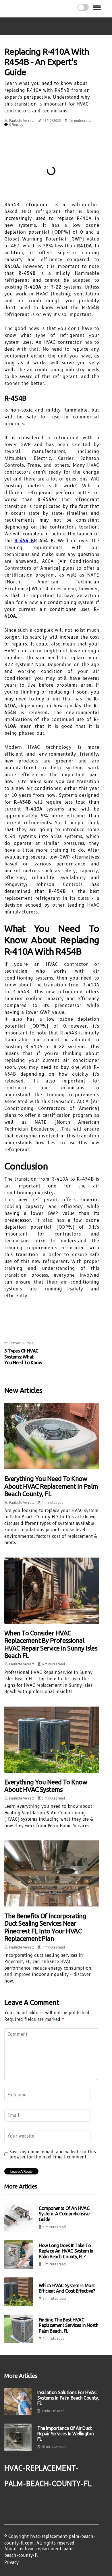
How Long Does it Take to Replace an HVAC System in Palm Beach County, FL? (66, 2251)
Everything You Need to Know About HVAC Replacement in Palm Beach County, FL (51, 1486)
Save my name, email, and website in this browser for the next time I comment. (53, 2154)
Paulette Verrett (22, 121)
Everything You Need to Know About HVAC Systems (46, 1786)
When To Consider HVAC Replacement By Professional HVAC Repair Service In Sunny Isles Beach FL (51, 1644)
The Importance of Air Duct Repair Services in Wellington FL (65, 2434)
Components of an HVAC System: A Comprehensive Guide (64, 2214)
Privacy (11, 2563)
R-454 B (24, 541)
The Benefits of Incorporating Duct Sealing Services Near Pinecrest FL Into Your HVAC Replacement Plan (45, 1927)
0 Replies (16, 125)
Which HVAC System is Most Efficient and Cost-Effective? (67, 2288)
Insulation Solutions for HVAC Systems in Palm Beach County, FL (68, 2398)
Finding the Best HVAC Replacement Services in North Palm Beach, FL (68, 2325)
